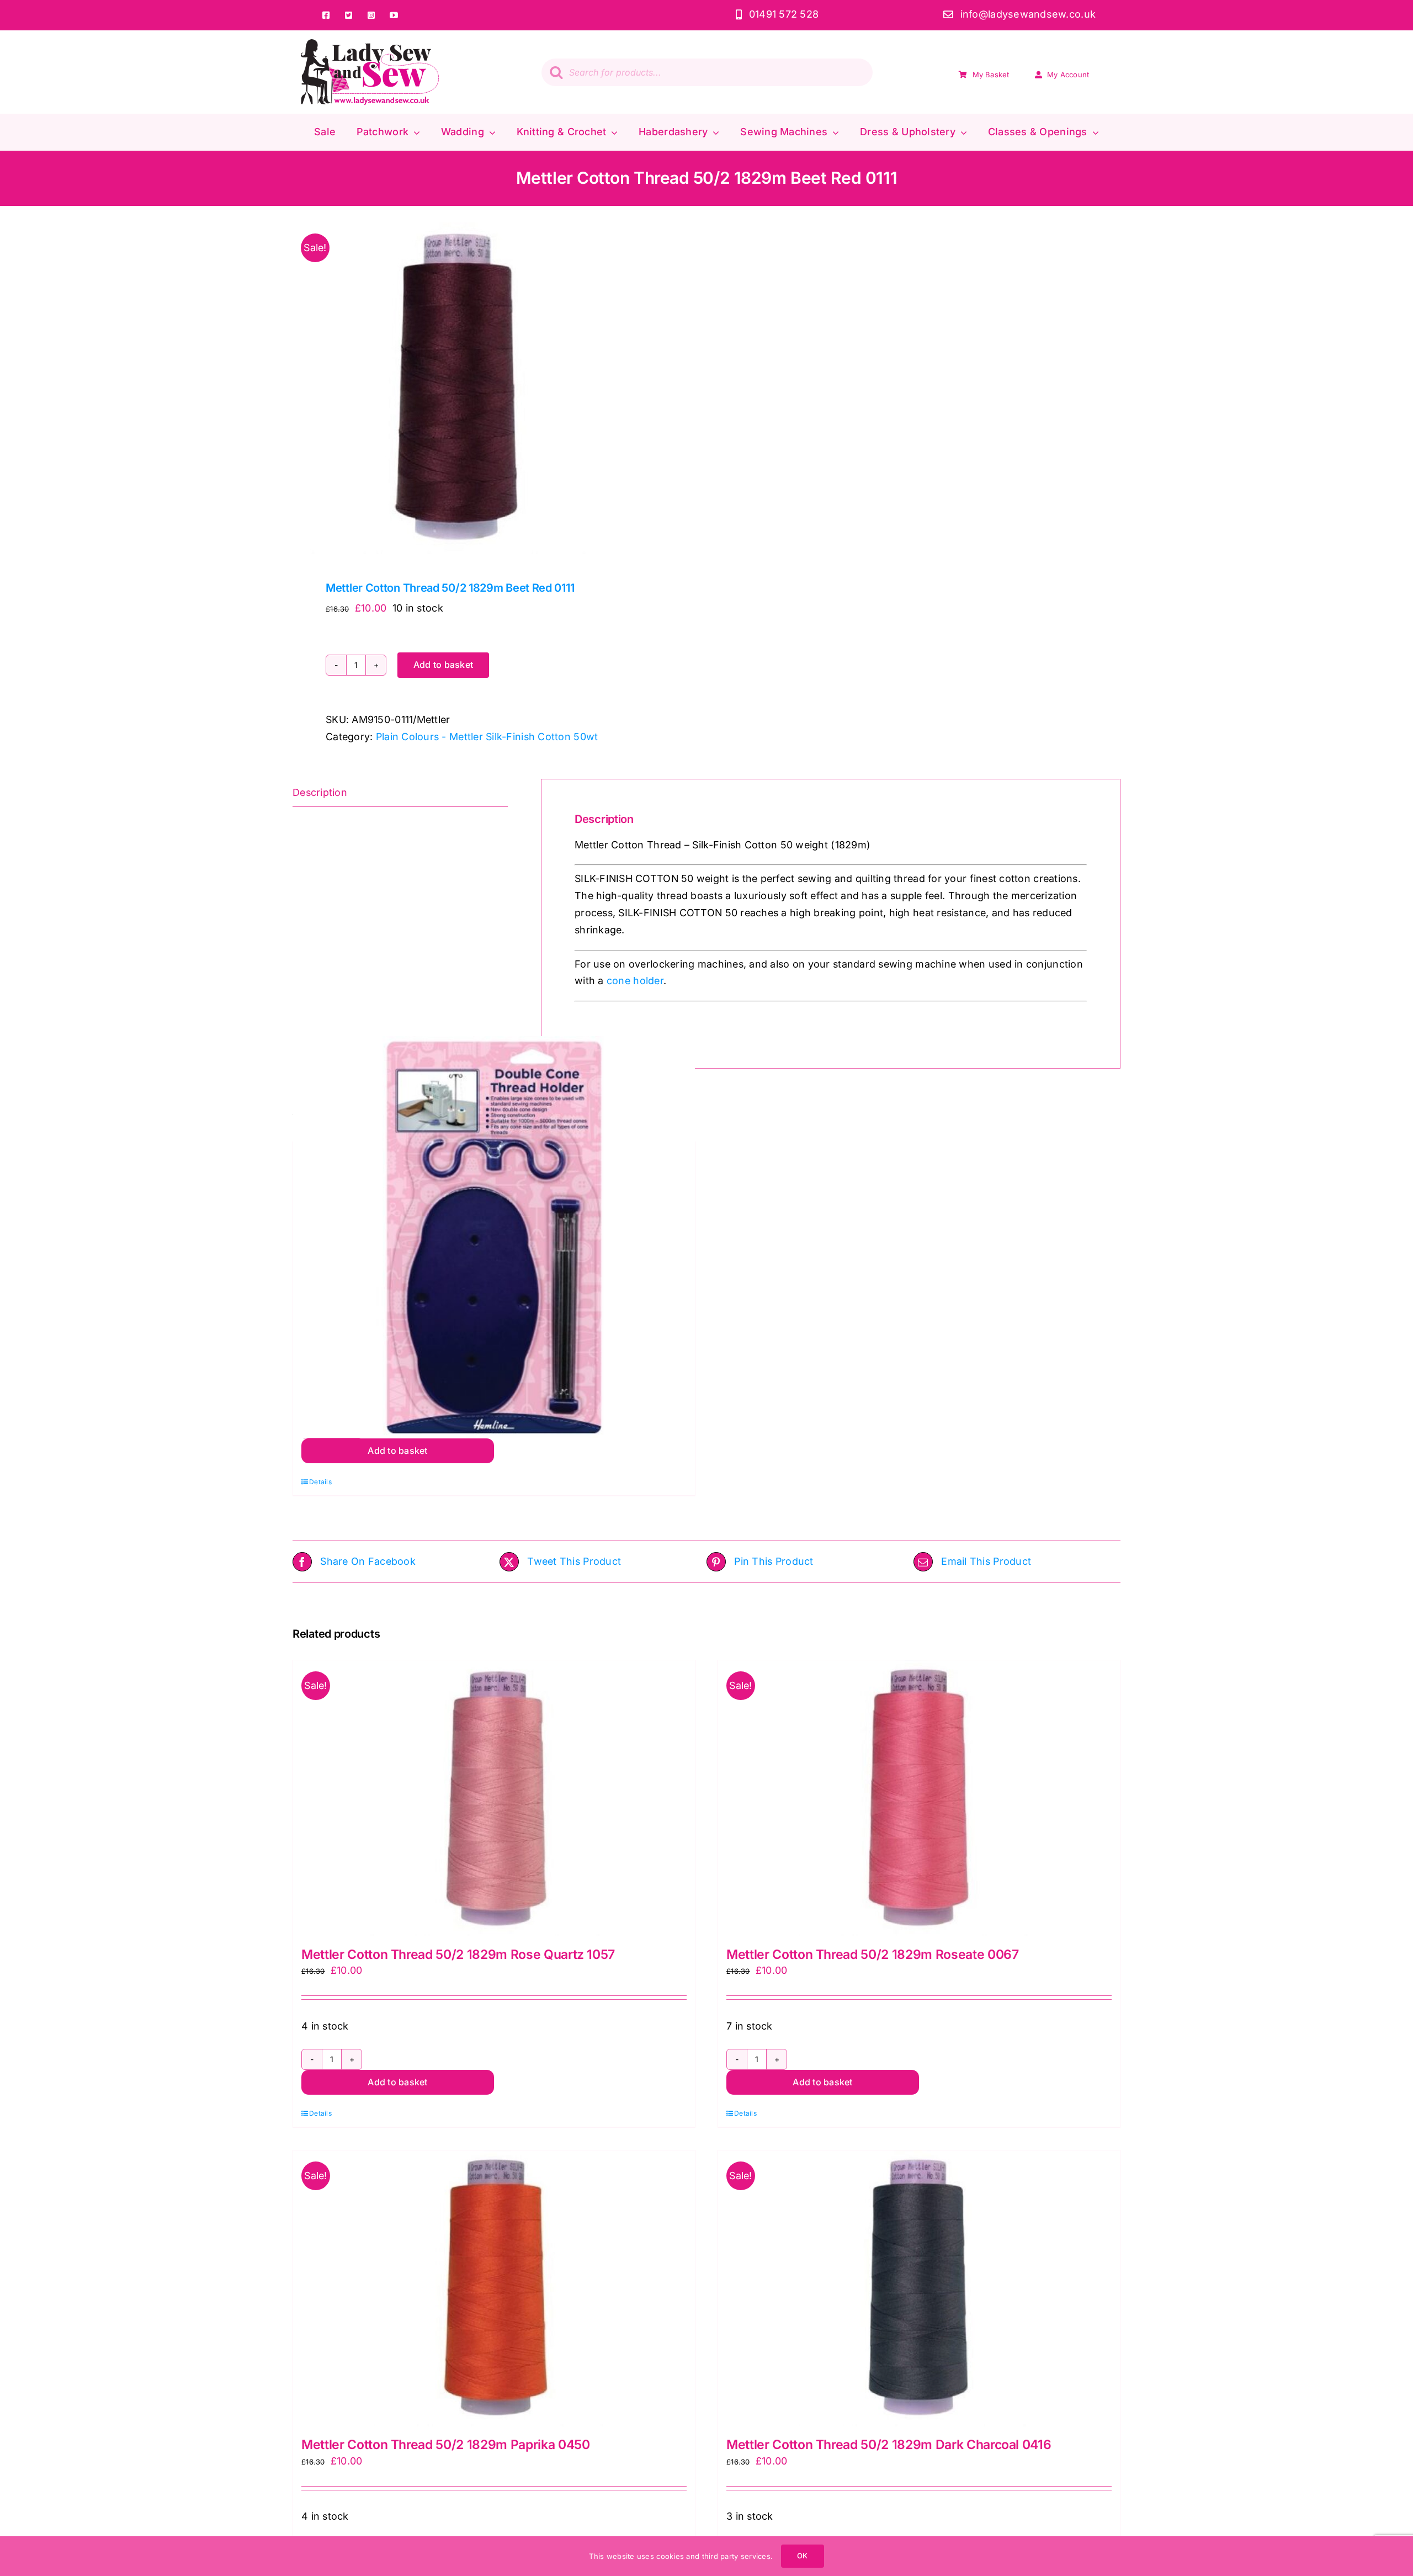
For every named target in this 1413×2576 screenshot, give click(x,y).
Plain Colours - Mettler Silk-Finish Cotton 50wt (487, 737)
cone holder (635, 981)
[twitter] (349, 15)
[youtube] (394, 15)
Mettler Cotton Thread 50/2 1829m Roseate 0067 (872, 1954)
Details (320, 1482)
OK (802, 2556)
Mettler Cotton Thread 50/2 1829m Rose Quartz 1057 (458, 1954)
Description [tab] (320, 792)
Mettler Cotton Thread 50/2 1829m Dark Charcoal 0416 (889, 2445)
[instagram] (371, 15)
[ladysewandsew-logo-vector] (370, 44)
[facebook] (326, 15)
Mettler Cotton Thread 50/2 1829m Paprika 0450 (445, 2445)
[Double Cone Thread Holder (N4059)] (494, 1237)
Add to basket (443, 665)
